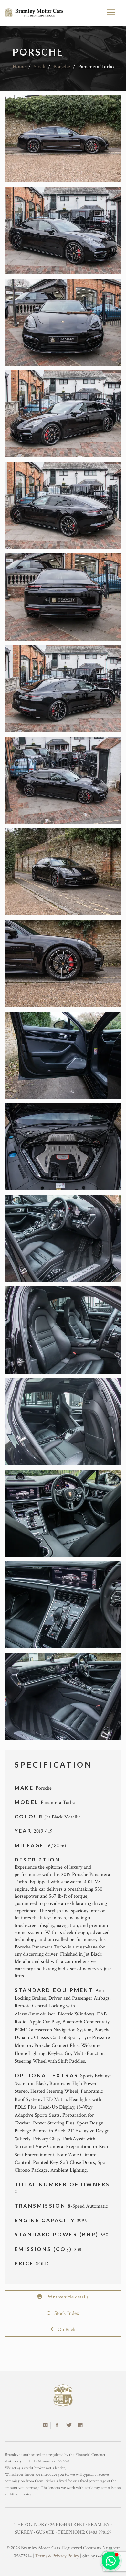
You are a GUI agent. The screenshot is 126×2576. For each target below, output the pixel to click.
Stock (39, 67)
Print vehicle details (65, 2297)
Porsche (62, 67)
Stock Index (65, 2313)
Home (19, 67)
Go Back (65, 2330)
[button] (111, 2561)
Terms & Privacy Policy (57, 2556)
